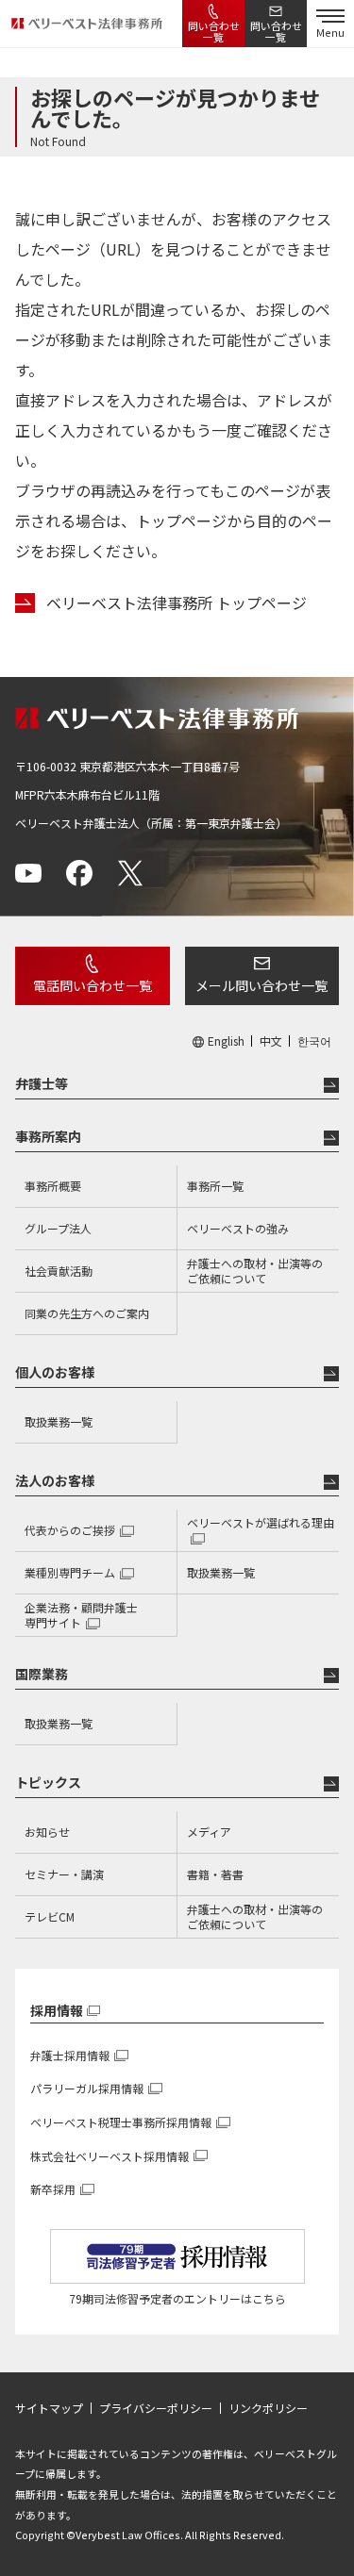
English (226, 1041)
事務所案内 (48, 1136)
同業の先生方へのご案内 (87, 1313)
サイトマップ (49, 2408)
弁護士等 (42, 1083)
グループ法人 (58, 1228)
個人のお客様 (55, 1372)
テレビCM (50, 1916)
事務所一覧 (215, 1186)
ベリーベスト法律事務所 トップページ (177, 603)
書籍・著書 (215, 1874)
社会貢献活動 (59, 1271)
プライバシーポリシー (156, 2408)
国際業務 (42, 1674)
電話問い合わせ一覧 (93, 985)
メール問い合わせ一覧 (261, 985)
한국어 (314, 1041)
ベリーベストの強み (238, 1228)
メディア (209, 1832)
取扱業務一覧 (59, 1421)
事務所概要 (53, 1186)
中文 (271, 1041)
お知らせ (47, 1832)
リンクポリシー (268, 2408)
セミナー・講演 (64, 1874)
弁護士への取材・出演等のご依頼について (255, 1271)
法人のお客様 (55, 1480)
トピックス (48, 1782)
